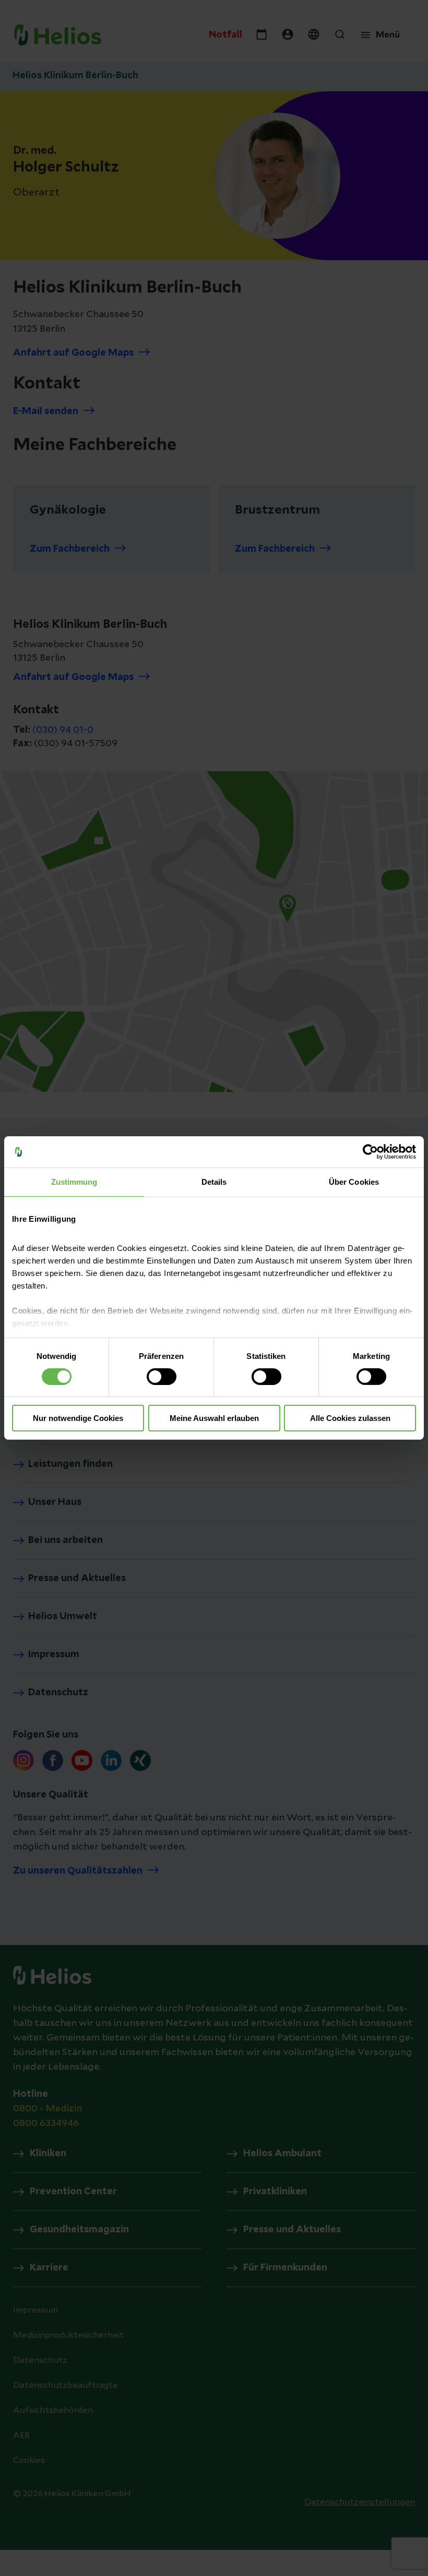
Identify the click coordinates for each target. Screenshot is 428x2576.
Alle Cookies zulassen (350, 1418)
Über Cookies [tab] (354, 1182)
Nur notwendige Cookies (78, 1418)
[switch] (162, 1377)
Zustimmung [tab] (74, 1182)
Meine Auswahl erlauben (214, 1418)
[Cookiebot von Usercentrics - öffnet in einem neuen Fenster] (370, 1152)
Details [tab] (214, 1182)
